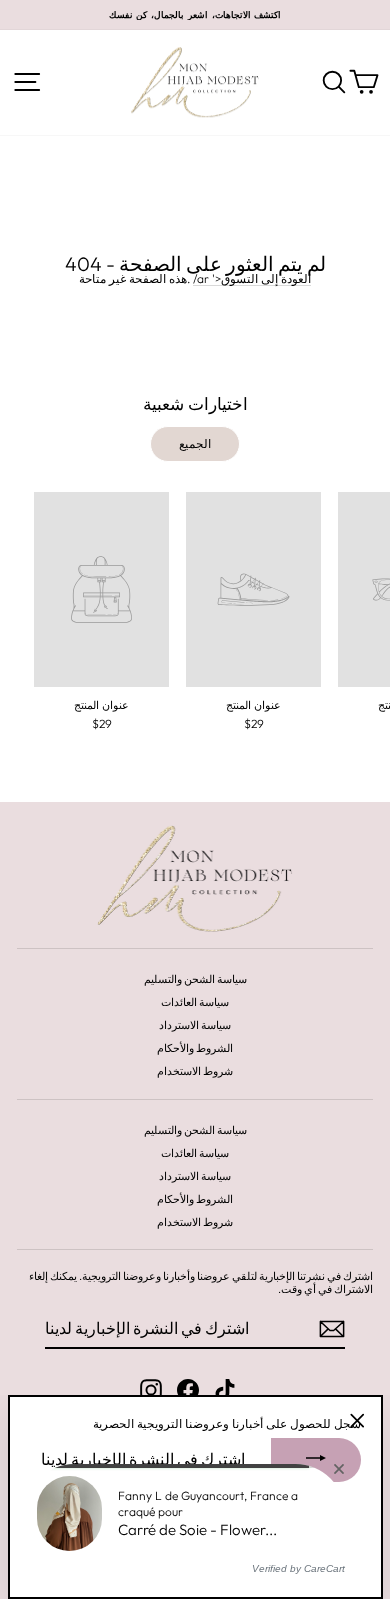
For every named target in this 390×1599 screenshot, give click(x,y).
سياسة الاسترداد (195, 1025)
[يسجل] (332, 1329)
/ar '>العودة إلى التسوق (252, 279)
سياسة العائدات (195, 1002)
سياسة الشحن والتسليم (195, 979)
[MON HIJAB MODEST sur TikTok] (225, 1390)
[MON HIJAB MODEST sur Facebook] (188, 1390)
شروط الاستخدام (195, 1071)
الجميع (195, 443)
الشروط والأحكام (195, 1048)
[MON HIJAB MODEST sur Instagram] (151, 1390)
